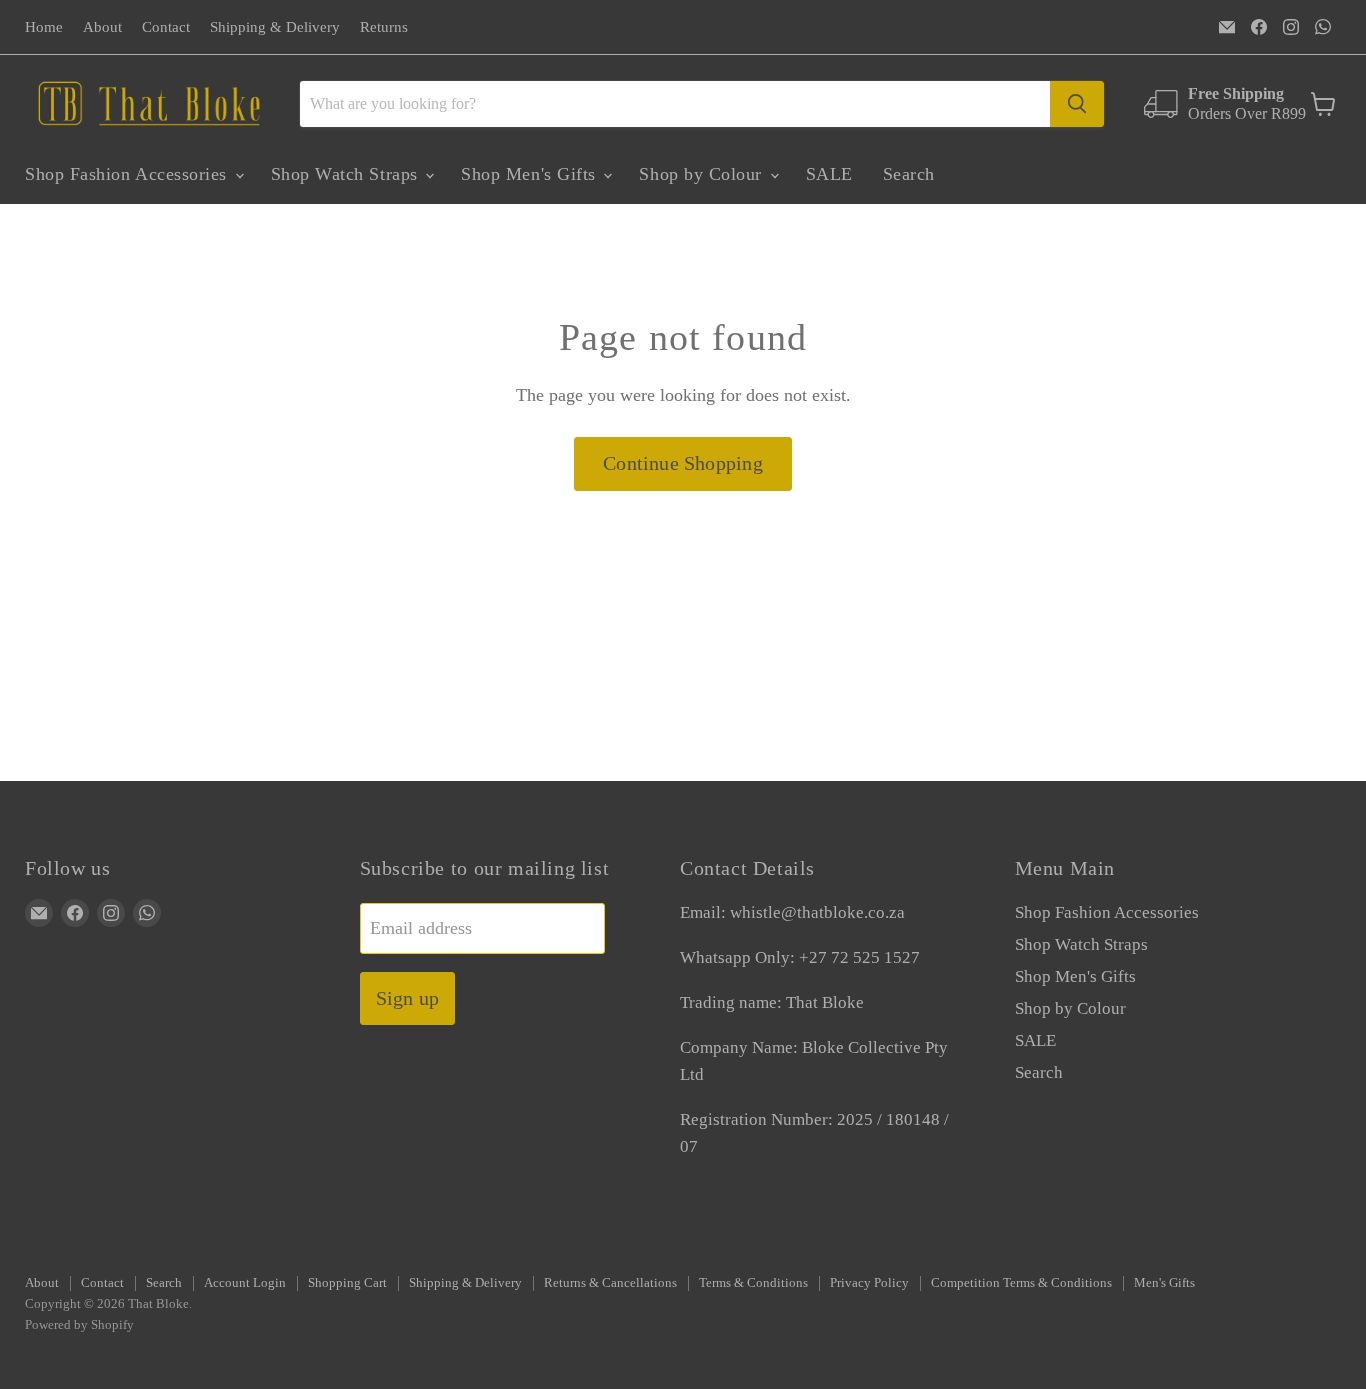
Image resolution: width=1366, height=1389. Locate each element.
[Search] (1077, 104)
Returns (384, 27)
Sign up (407, 998)
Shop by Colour (703, 174)
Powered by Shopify (79, 1324)
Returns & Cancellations (610, 1282)
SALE (829, 174)
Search (909, 174)
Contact (166, 27)
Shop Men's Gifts (531, 174)
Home (44, 27)
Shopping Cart (347, 1282)
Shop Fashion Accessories (129, 174)
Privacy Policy (869, 1282)
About (102, 27)
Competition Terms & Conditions (1021, 1282)
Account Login (245, 1282)
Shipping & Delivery (275, 27)
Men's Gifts (1164, 1282)
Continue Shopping (682, 463)
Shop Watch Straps (347, 174)
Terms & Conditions (753, 1282)
